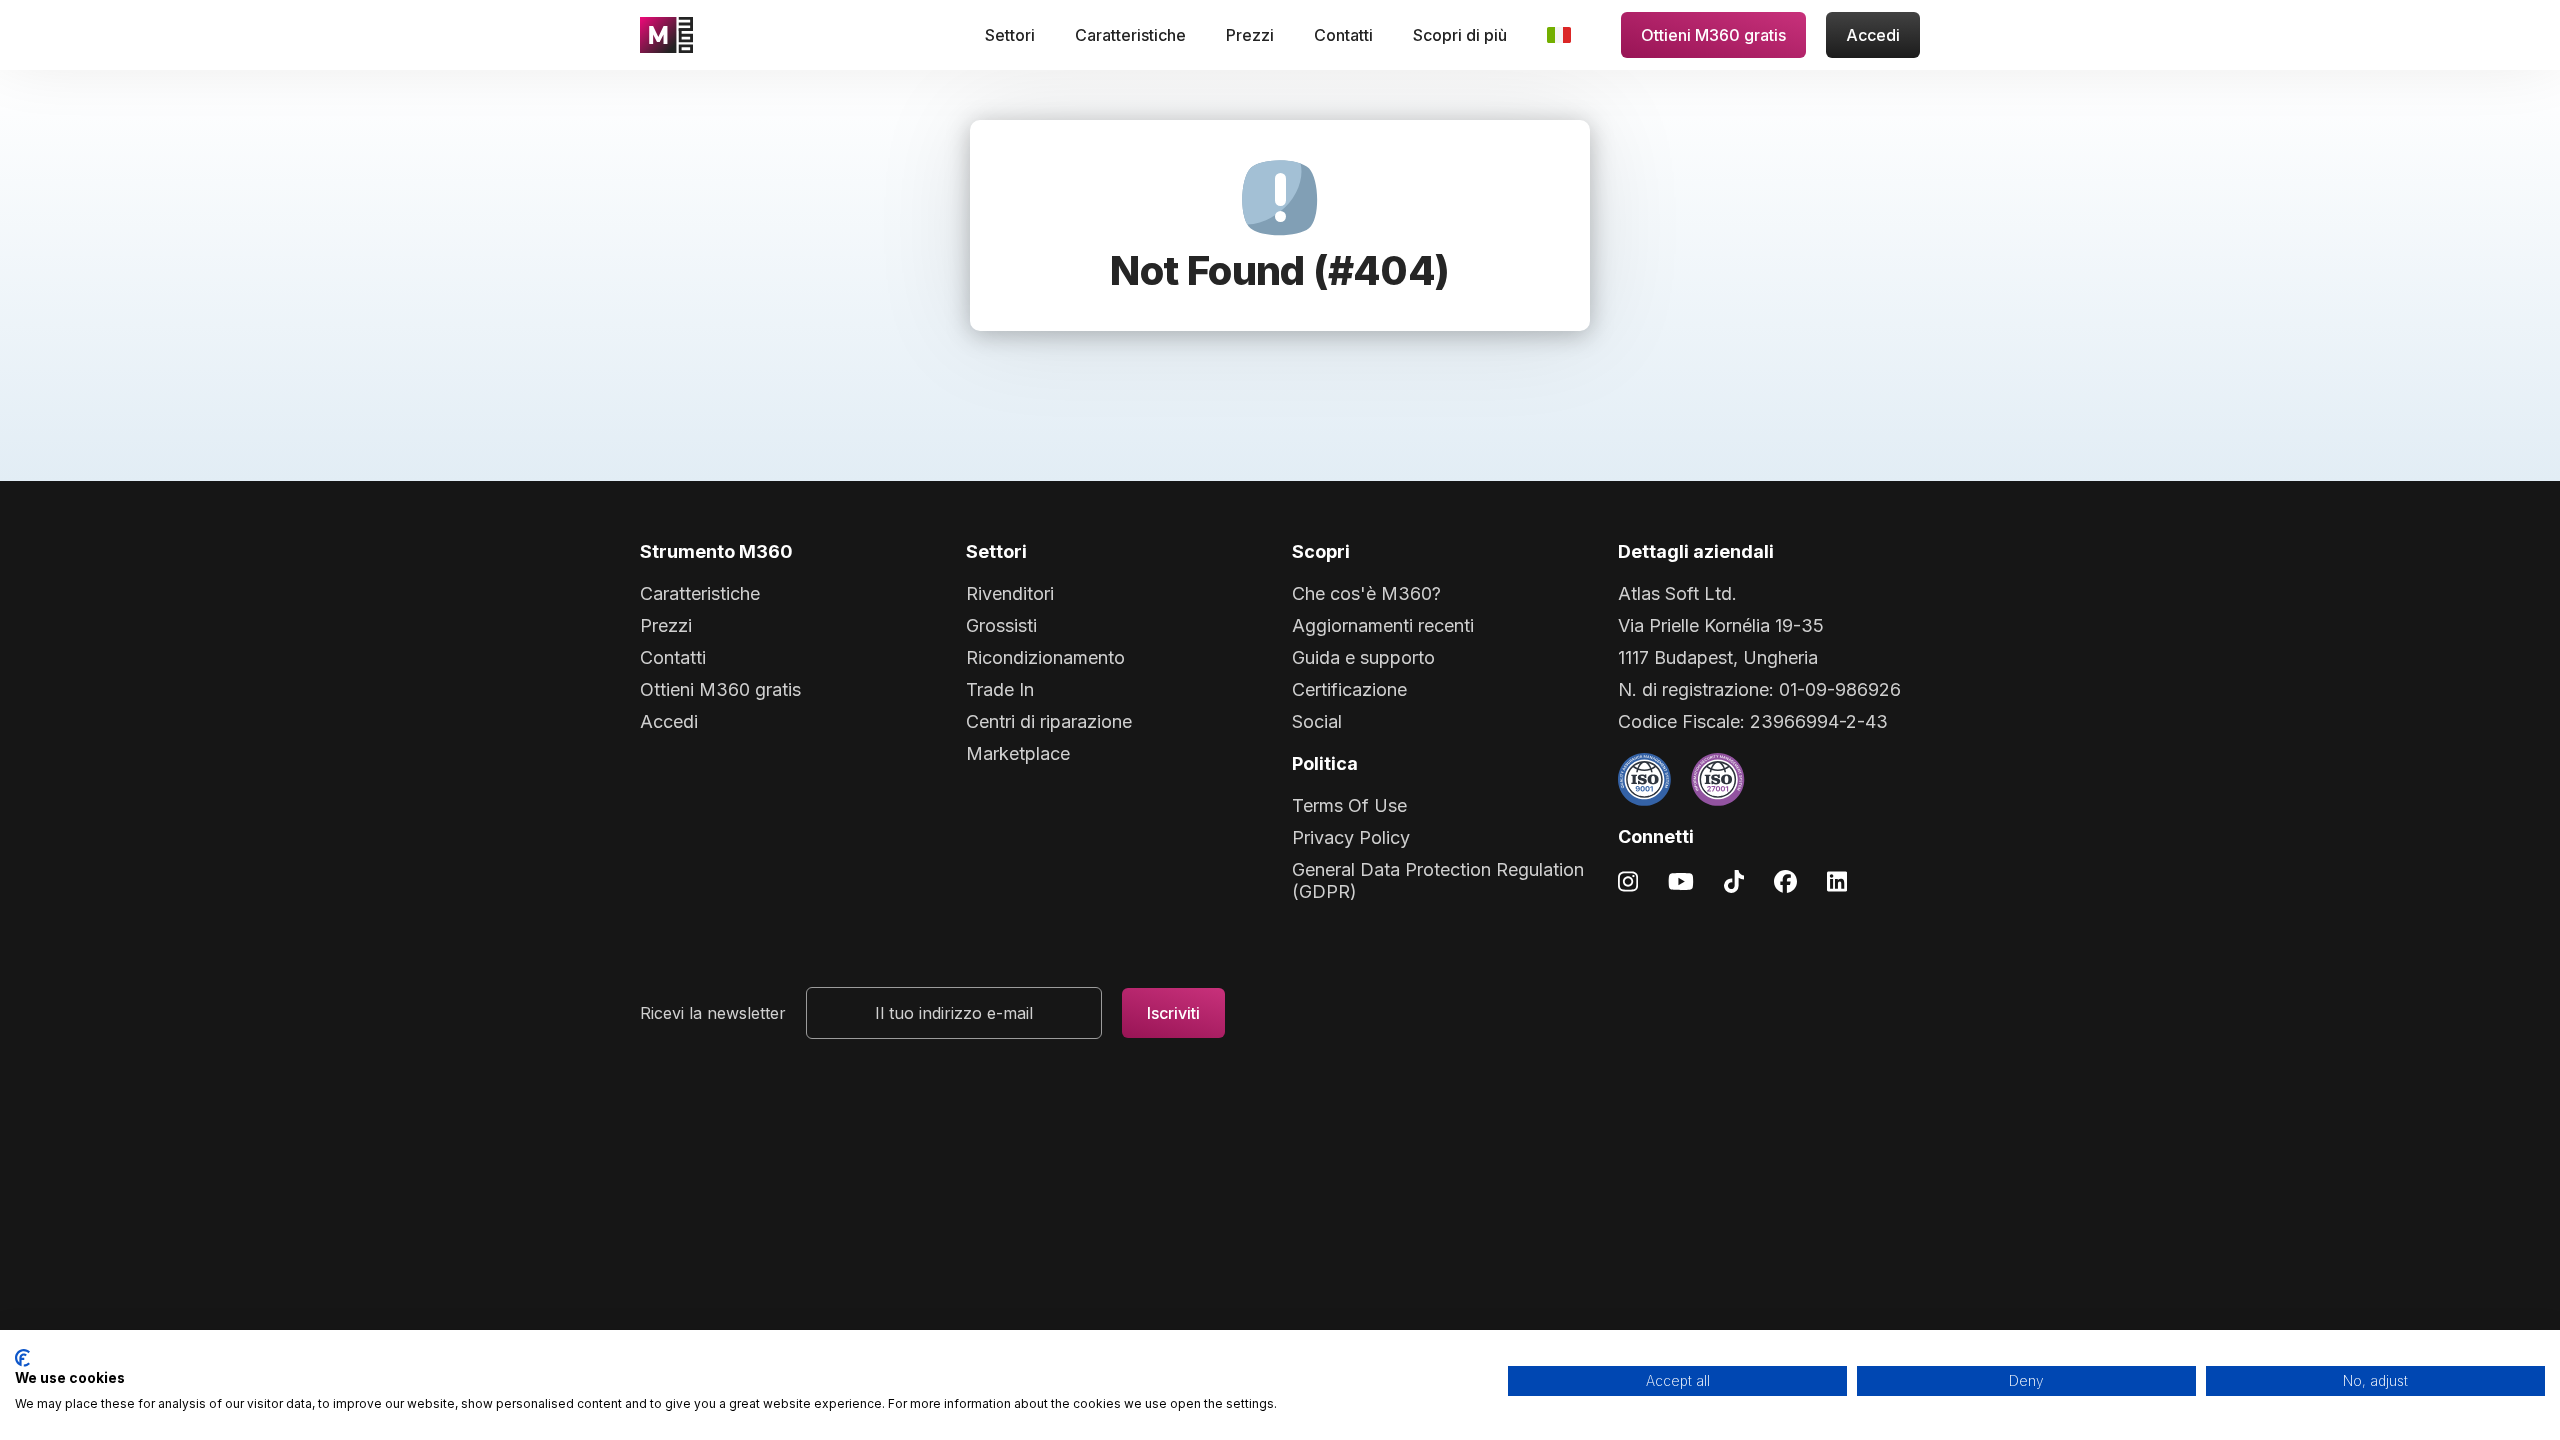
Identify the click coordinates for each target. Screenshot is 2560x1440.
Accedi (1873, 35)
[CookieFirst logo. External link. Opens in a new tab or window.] (22, 1358)
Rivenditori (1010, 593)
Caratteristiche (1130, 35)
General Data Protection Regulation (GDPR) (1438, 880)
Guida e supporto (1363, 657)
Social (1317, 721)
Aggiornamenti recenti (1383, 625)
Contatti (1343, 35)
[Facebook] (1785, 880)
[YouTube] (1681, 880)
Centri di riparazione (1049, 721)
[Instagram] (1628, 880)
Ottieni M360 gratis (1713, 35)
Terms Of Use (1349, 805)
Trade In (1000, 689)
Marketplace (1018, 753)
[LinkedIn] (1837, 880)
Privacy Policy (1351, 837)
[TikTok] (1734, 880)
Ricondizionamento (1045, 657)
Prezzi (1250, 35)
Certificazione (1349, 689)
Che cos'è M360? (1366, 593)
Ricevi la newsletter (713, 1013)
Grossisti (1001, 625)
